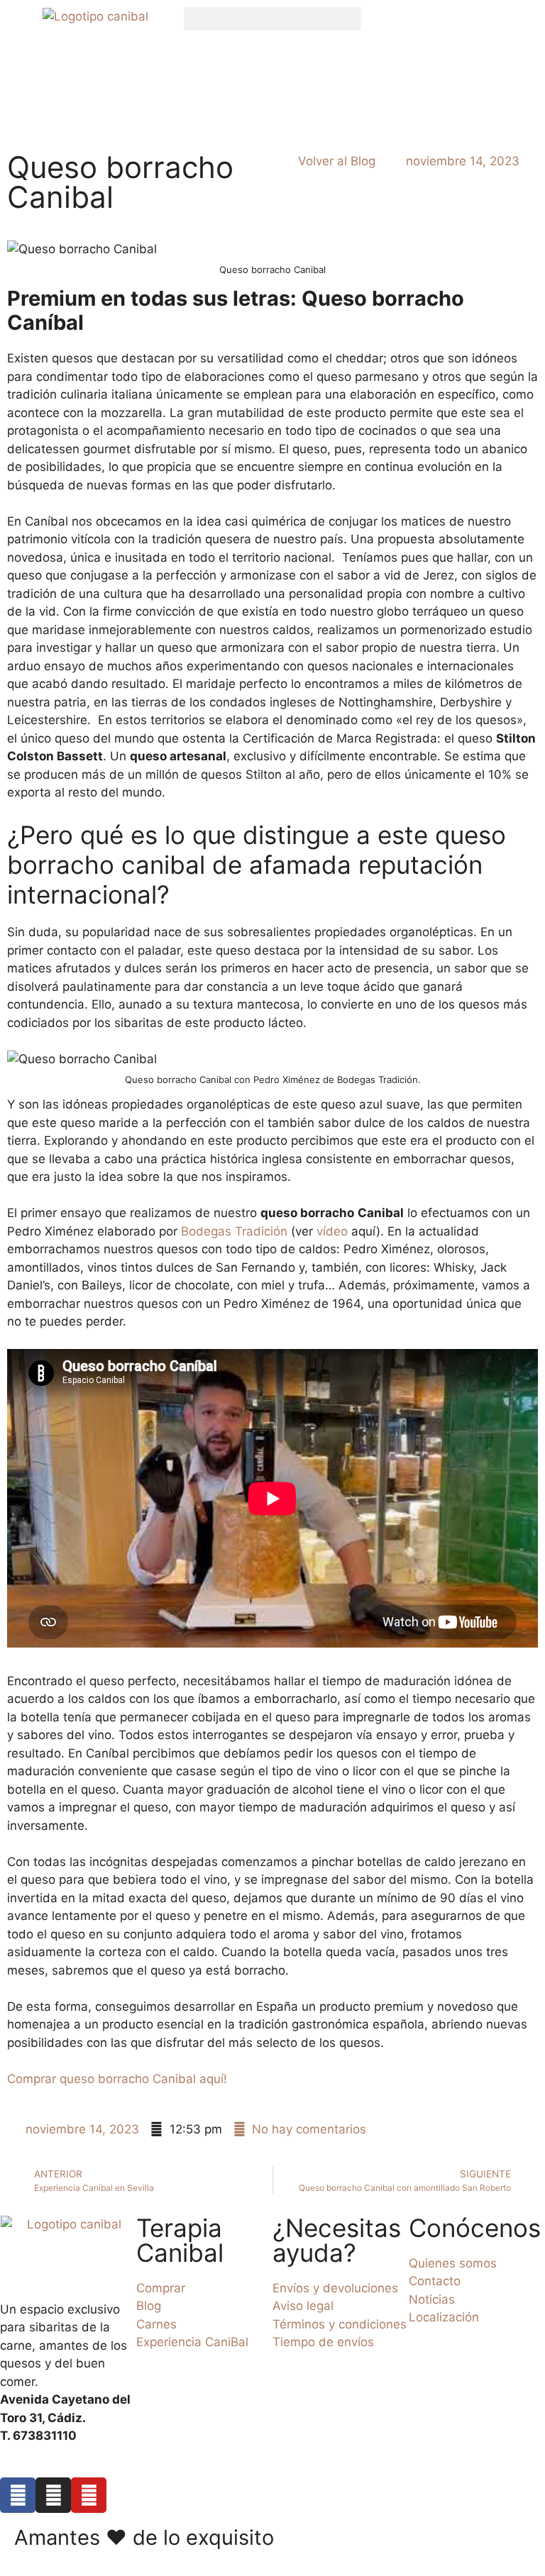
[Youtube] (89, 2495)
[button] (272, 19)
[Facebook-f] (18, 2495)
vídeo (332, 1231)
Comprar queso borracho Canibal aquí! (117, 2079)
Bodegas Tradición (234, 1231)
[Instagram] (53, 2495)
